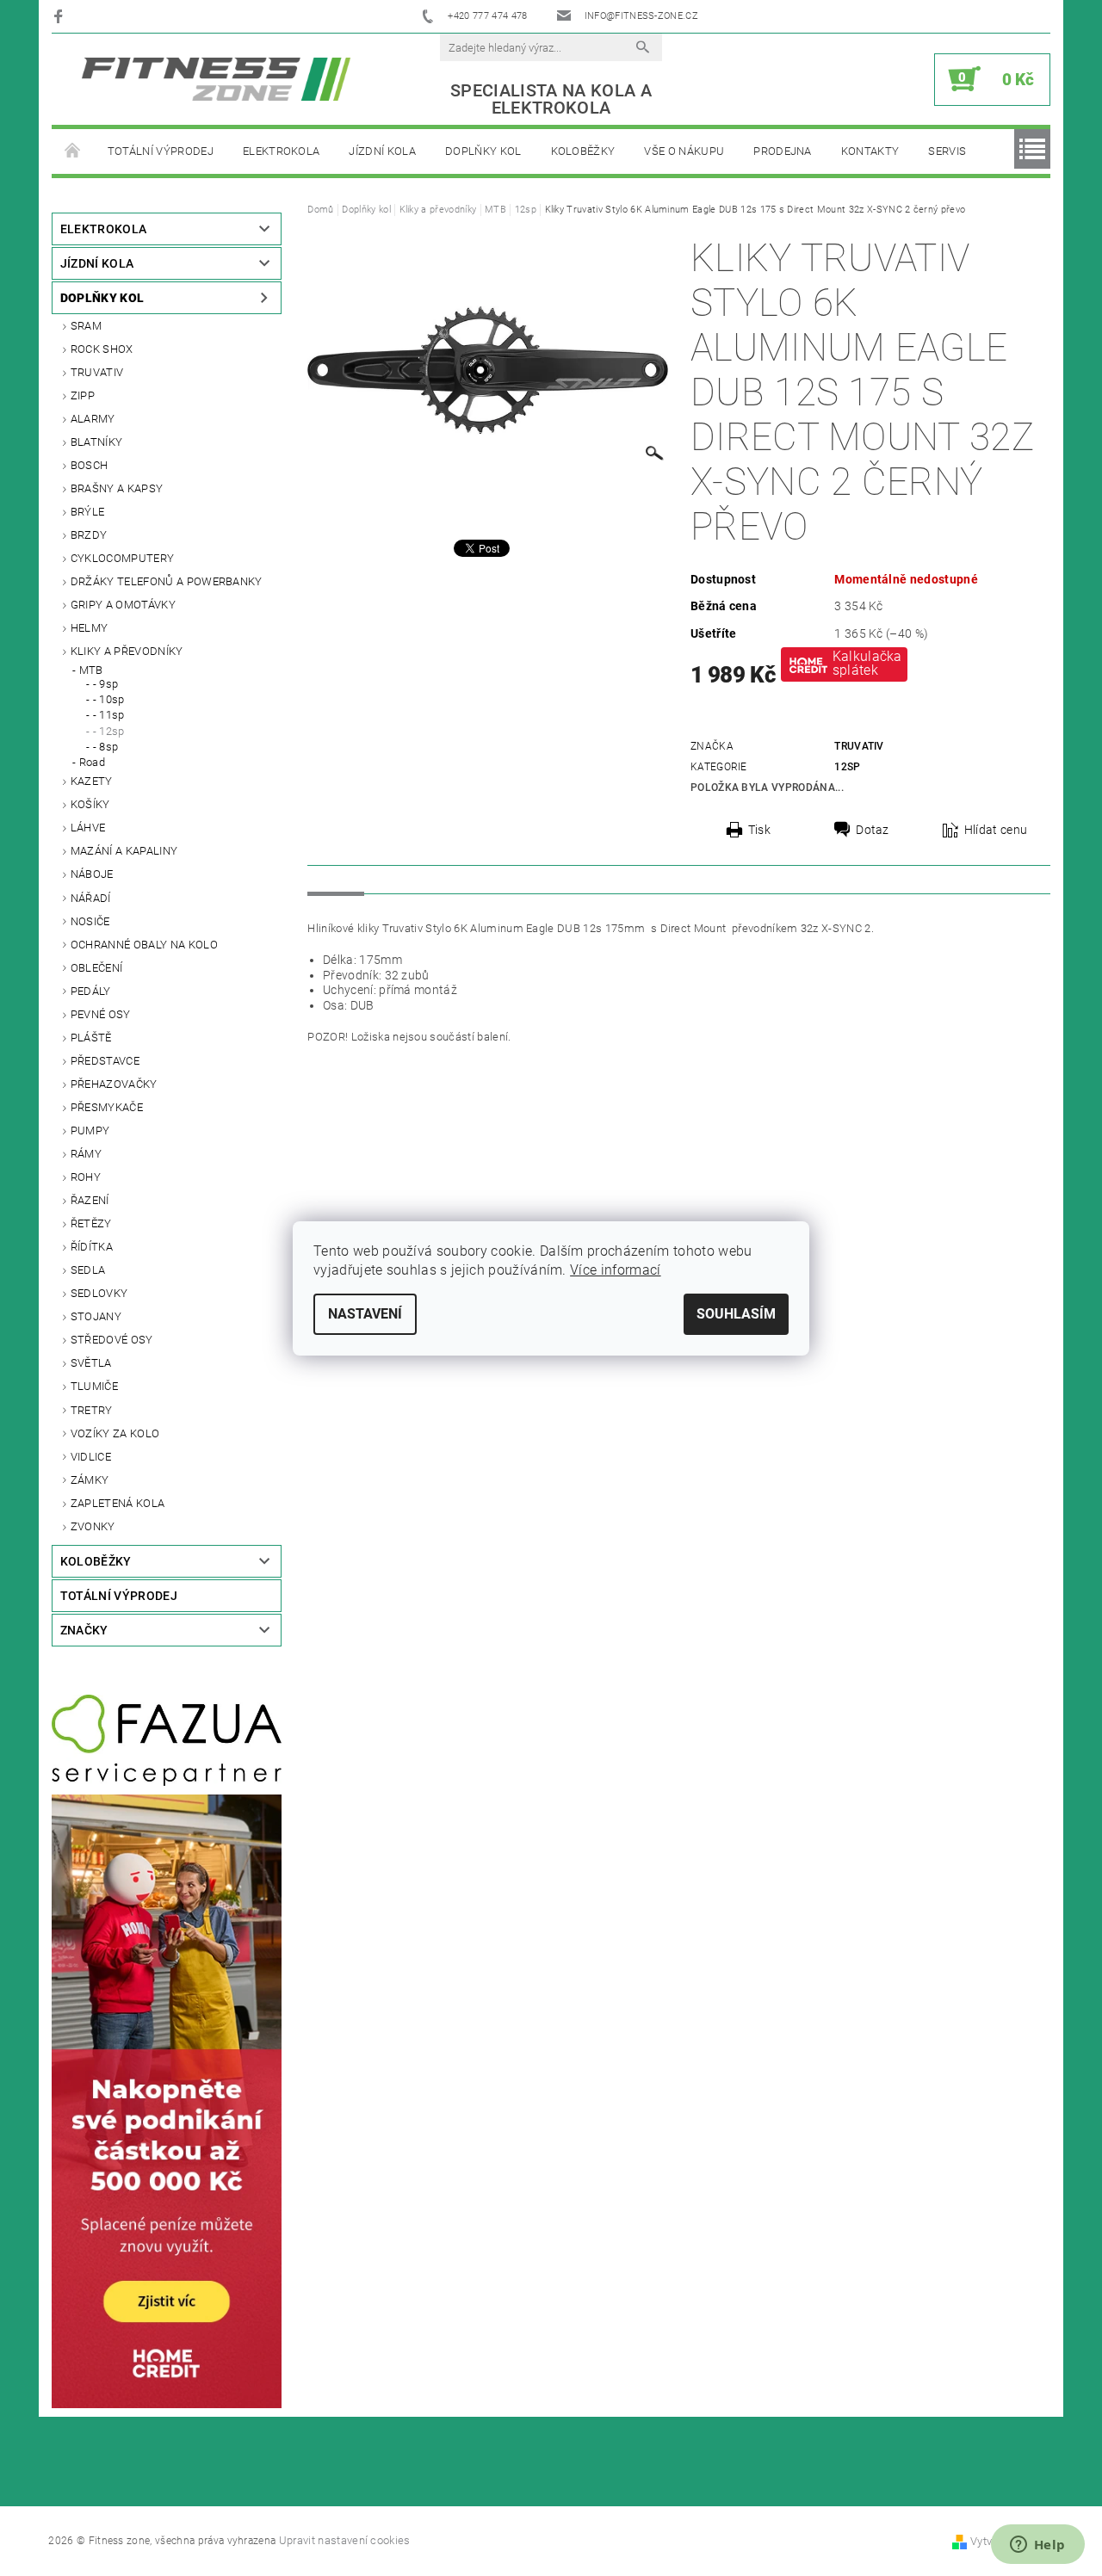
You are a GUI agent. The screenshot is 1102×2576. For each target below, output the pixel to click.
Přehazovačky (114, 1084)
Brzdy (89, 535)
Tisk (759, 830)
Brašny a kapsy (117, 488)
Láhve (88, 828)
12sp (847, 767)
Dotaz (873, 830)
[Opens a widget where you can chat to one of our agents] (1037, 2546)
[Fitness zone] (216, 79)
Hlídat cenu (996, 830)
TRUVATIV (97, 372)
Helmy (90, 628)
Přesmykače (107, 1107)
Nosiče (90, 921)
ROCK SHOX (102, 349)
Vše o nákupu (684, 151)
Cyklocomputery (122, 558)
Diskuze (403, 879)
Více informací (615, 1270)
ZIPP (83, 395)
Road (92, 762)
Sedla (88, 1270)
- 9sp (106, 684)
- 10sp (109, 699)
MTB (91, 670)
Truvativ (859, 746)
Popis (336, 879)
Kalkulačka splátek (867, 663)
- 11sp (109, 715)
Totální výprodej (161, 151)
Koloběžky (583, 151)
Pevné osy (101, 1014)
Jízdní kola (382, 151)
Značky (84, 1630)
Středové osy (112, 1340)
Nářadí (91, 898)
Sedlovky (99, 1293)
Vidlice (91, 1457)
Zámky (90, 1480)
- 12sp (109, 731)
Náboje (92, 874)
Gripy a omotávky (123, 605)
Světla (91, 1363)
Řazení (90, 1200)
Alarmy (93, 419)
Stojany (96, 1316)
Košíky (90, 804)
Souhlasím (736, 1314)
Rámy (86, 1154)
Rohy (86, 1177)
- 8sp (106, 747)
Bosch (90, 465)
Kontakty (870, 151)
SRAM (86, 326)
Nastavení (365, 1314)
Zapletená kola (118, 1503)
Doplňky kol (483, 151)
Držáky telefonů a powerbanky (167, 581)
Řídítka (92, 1247)
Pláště (91, 1038)
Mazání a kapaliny (124, 851)
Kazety (92, 781)
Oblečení (97, 968)
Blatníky (97, 442)
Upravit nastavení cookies (345, 2540)
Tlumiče (94, 1386)
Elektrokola (282, 151)
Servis (947, 151)
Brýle (88, 512)
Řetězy (91, 1223)
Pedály (91, 991)
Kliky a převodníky (127, 651)
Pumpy (90, 1130)
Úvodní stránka (72, 151)
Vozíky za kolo (115, 1433)
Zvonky (93, 1526)
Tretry (92, 1410)
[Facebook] (61, 16)
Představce (105, 1061)
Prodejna (783, 151)
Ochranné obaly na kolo (144, 945)
